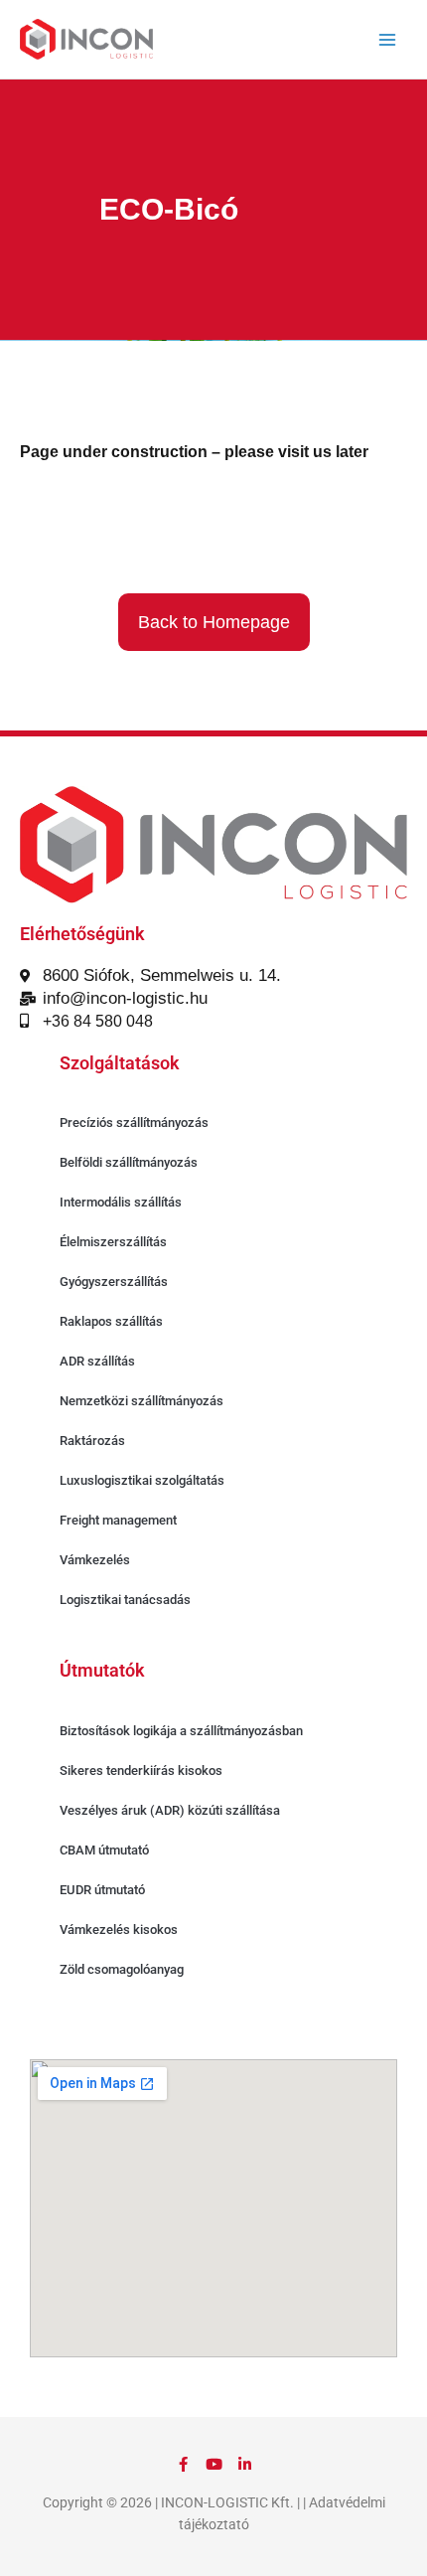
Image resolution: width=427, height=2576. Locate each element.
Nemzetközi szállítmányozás (142, 1401)
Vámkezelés (95, 1560)
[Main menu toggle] (388, 39)
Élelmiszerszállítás (113, 1242)
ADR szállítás (97, 1361)
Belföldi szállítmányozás (129, 1162)
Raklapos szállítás (111, 1321)
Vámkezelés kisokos (119, 1930)
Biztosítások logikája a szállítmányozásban (181, 1731)
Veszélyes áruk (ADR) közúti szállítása (170, 1810)
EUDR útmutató (102, 1890)
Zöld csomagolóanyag (122, 1969)
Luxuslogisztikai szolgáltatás (142, 1480)
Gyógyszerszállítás (114, 1282)
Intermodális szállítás (121, 1202)
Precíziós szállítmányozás (134, 1123)
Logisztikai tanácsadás (125, 1600)
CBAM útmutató (104, 1850)
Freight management (118, 1520)
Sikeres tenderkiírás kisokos (141, 1771)
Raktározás (92, 1441)
